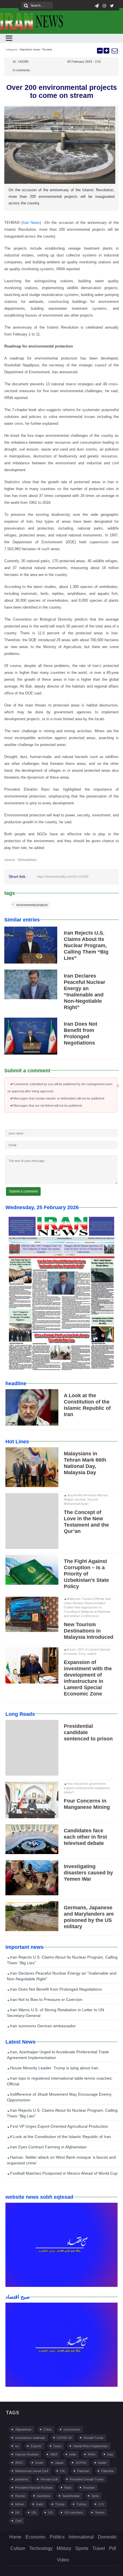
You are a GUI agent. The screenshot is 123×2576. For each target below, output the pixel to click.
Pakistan (83, 2471)
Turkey (81, 2504)
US (50, 2512)
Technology (41, 2548)
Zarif (18, 2521)
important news (30, 49)
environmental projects (32, 905)
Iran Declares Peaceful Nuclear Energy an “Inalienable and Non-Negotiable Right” (62, 1976)
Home (15, 2537)
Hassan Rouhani (27, 2454)
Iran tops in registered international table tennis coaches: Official (60, 2081)
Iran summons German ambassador (42, 2026)
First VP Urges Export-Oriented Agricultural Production (58, 2126)
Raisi (68, 2488)
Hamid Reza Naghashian (91, 2446)
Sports (82, 2548)
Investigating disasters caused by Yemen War (88, 1873)
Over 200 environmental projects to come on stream (62, 91)
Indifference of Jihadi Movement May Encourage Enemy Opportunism (59, 2097)
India (73, 2454)
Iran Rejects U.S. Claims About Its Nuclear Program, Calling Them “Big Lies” (86, 945)
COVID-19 (64, 2438)
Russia (20, 2496)
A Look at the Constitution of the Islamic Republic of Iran (60, 2137)
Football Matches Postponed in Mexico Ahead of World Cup (63, 2173)
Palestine (108, 2471)
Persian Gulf (49, 2479)
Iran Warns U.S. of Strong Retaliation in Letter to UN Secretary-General (55, 2013)
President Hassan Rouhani (34, 2488)
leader (102, 2463)
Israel (39, 2463)
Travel (99, 2548)
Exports (36, 2446)
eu (17, 2446)
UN (34, 2512)
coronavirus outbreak (30, 2438)
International (81, 2537)
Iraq (110, 2454)
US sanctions (74, 2512)
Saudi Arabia (71, 2496)
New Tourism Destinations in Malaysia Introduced (89, 1631)
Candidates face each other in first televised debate (85, 1837)
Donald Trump (93, 2438)
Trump (60, 2504)
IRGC (19, 2463)
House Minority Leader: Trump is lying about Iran (54, 2068)
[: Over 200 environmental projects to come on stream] (114, 51)
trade (40, 2504)
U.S (101, 2504)
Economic (36, 2537)
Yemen (100, 2512)
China (47, 2429)
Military (64, 2548)
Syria (95, 2496)
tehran (20, 2504)
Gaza (57, 2446)
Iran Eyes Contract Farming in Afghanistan (48, 2147)
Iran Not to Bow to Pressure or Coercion (46, 1999)
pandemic (22, 2479)
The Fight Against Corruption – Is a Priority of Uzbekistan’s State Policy (86, 1574)
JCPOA (81, 2463)
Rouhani (89, 2488)
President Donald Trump (87, 2479)
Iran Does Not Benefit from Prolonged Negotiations (55, 1989)
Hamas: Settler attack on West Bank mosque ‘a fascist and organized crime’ (61, 2160)
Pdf (112, 2548)
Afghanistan (23, 2429)
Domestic (107, 2537)
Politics (57, 2537)
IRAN (92, 2454)
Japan (59, 2463)
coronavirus (72, 2429)
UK (17, 2512)
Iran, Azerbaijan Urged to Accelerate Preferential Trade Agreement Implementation (58, 2055)
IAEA (54, 2454)
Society (47, 49)
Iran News (31, 223)
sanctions (44, 2496)
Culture (18, 2548)
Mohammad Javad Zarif (32, 2471)
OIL (63, 2471)
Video (63, 2560)
